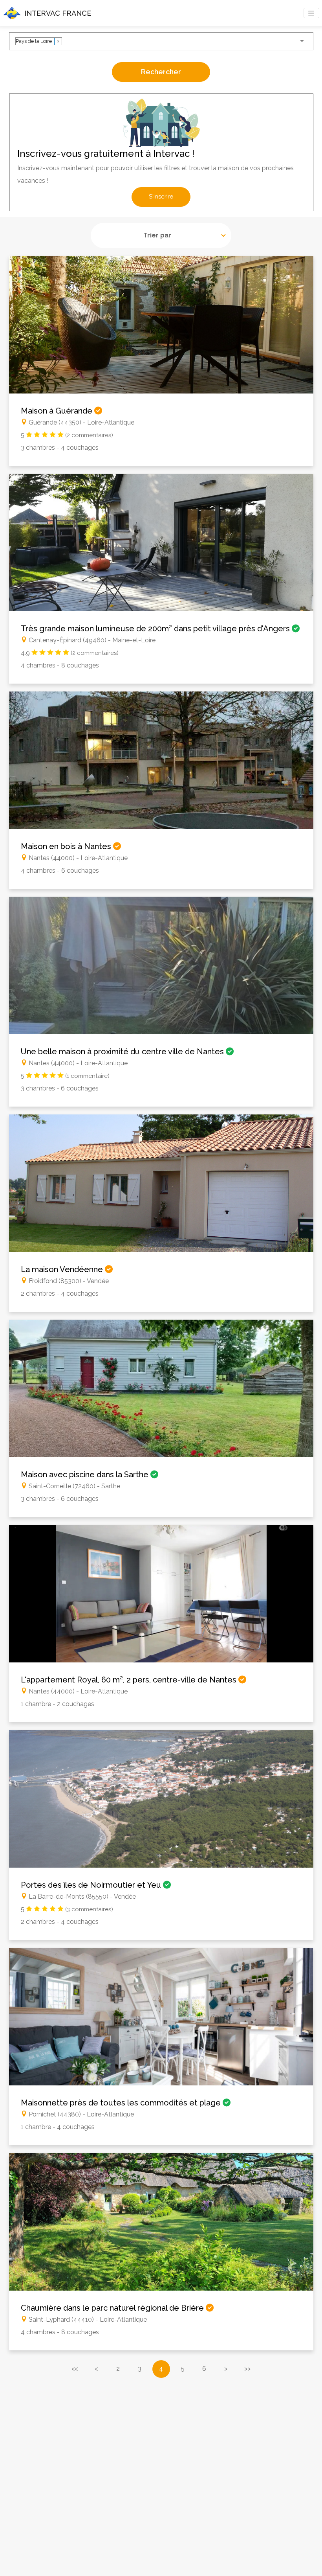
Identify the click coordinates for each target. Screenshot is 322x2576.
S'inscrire (161, 197)
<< (75, 2369)
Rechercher (161, 72)
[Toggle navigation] (311, 13)
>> (247, 2369)
